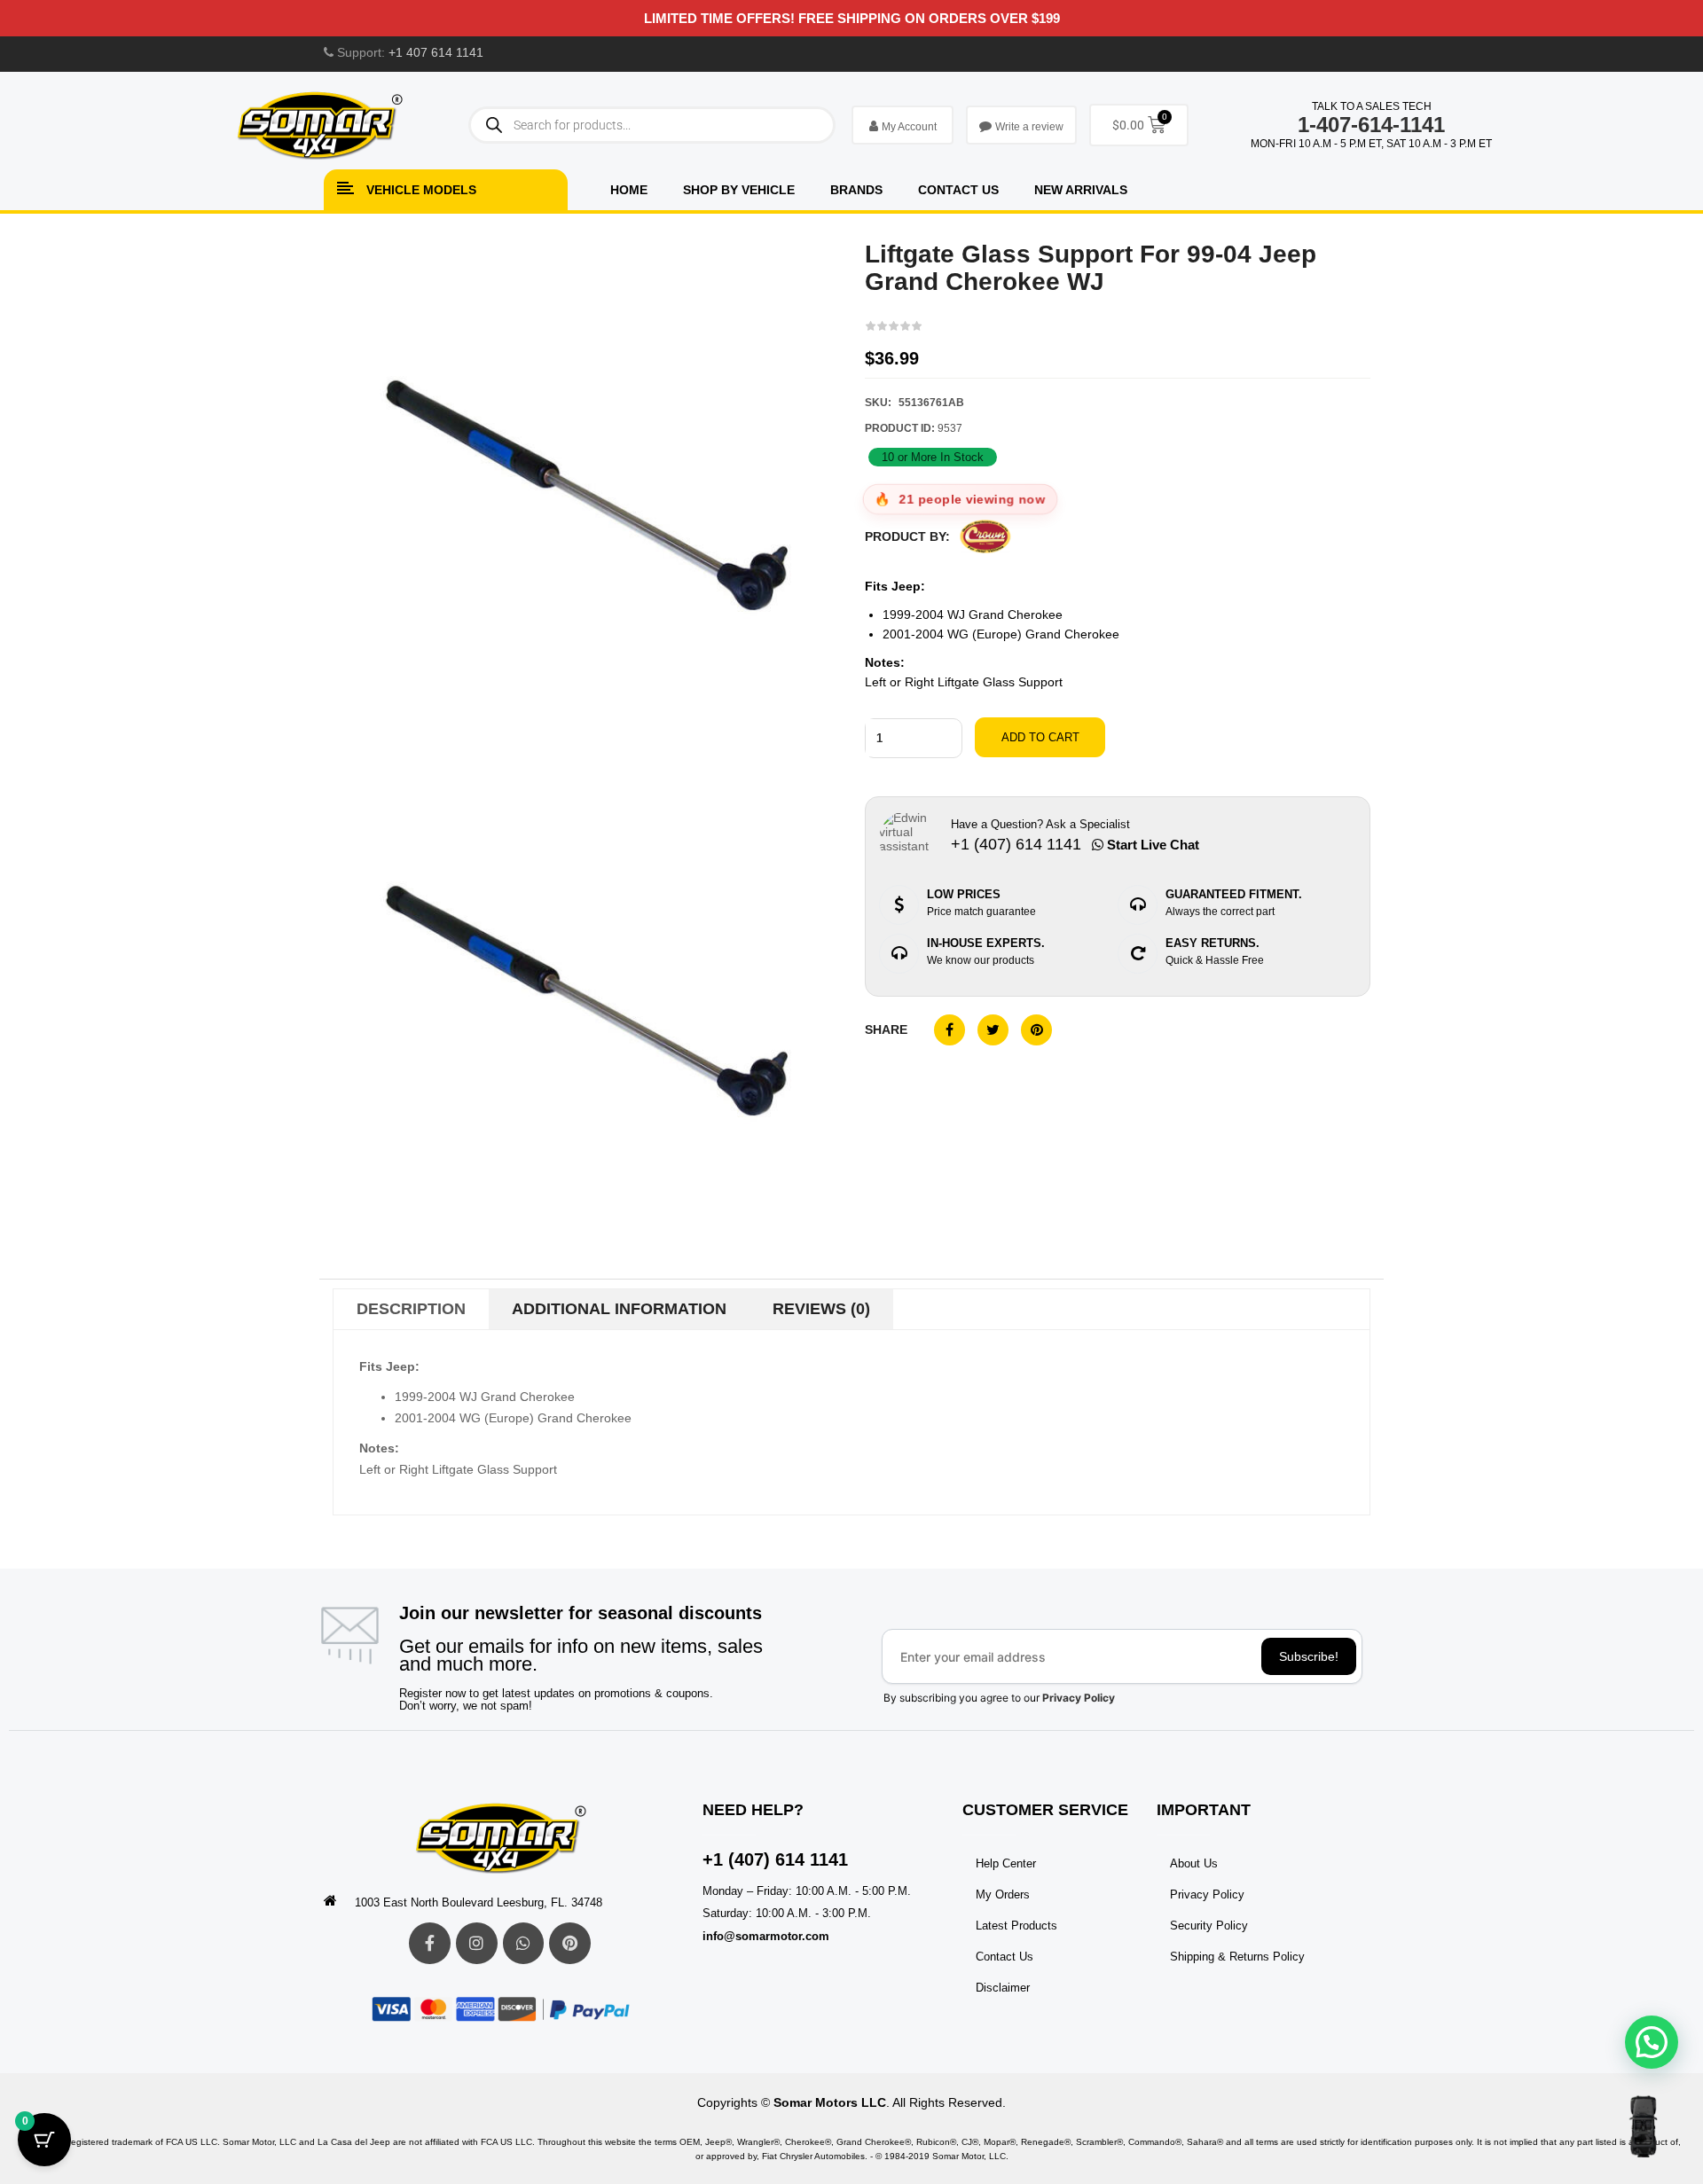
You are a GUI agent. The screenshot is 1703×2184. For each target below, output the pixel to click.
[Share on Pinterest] (1036, 1030)
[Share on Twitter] (993, 1030)
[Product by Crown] (985, 537)
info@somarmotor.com (766, 1936)
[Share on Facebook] (950, 1030)
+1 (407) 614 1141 (775, 1859)
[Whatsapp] (524, 1943)
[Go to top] (1643, 2126)
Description (411, 1309)
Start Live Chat (1151, 845)
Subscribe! (1309, 1656)
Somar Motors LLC (830, 2102)
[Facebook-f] (430, 1943)
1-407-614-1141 (1371, 125)
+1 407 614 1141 (436, 52)
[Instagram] (477, 1943)
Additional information (619, 1309)
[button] (1652, 2042)
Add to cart (1040, 737)
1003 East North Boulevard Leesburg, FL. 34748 (479, 1902)
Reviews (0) (821, 1309)
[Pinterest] (570, 1943)
